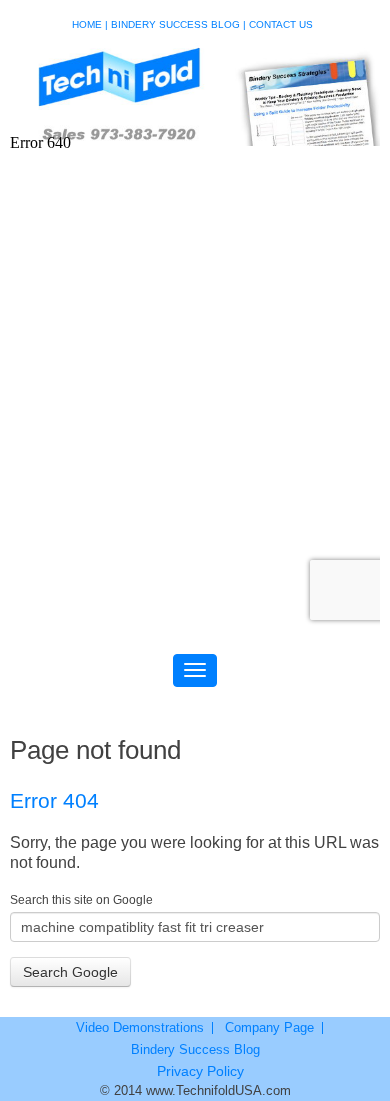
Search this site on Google (81, 900)
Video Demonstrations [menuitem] (140, 1028)
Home (87, 24)
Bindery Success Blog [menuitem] (195, 1050)
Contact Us (281, 24)
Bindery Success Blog (175, 24)
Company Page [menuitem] (269, 1028)
